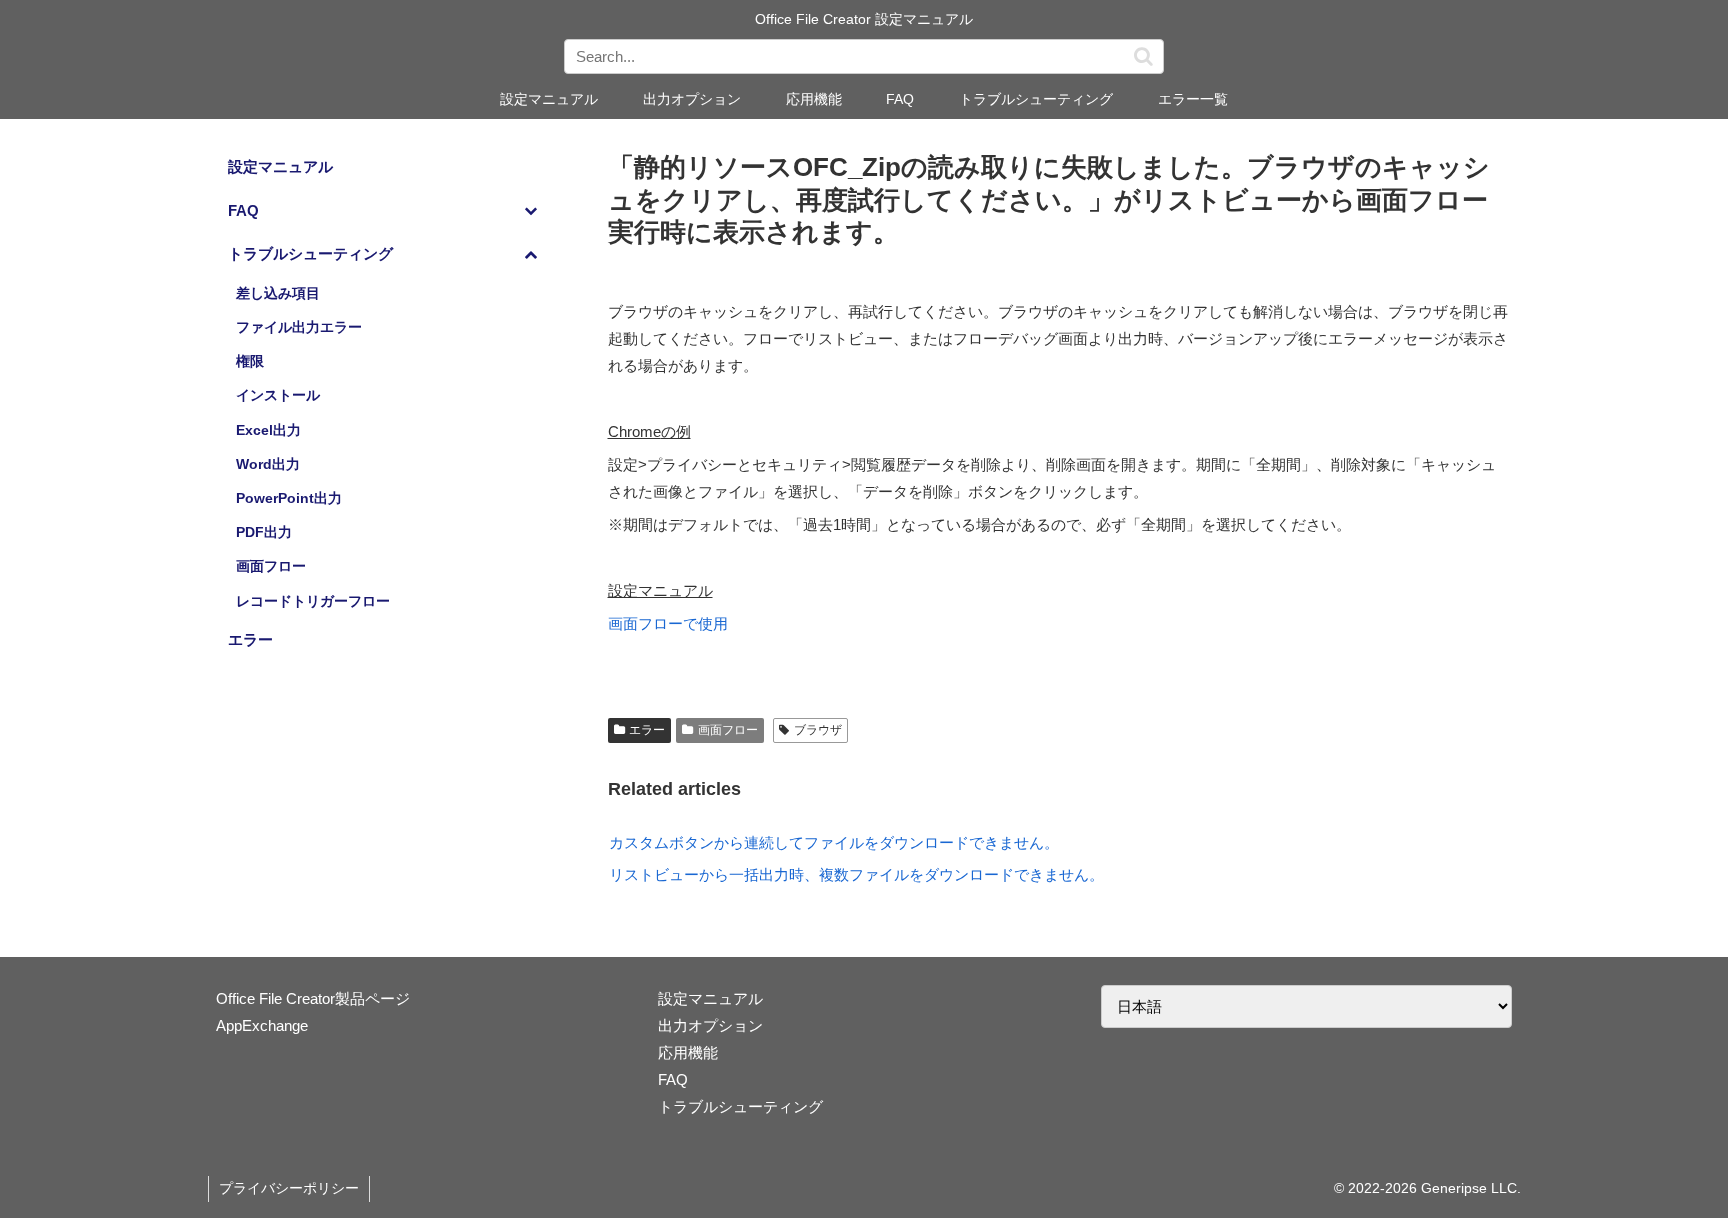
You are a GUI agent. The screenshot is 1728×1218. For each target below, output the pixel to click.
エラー (647, 730)
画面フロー (728, 730)
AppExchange (262, 1025)
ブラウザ (818, 730)
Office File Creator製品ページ (313, 998)
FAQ (673, 1079)
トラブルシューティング (740, 1106)
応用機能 (688, 1052)
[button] (1143, 56)
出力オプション (710, 1025)
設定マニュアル (710, 998)
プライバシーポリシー (289, 1188)
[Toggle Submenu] (531, 211)
